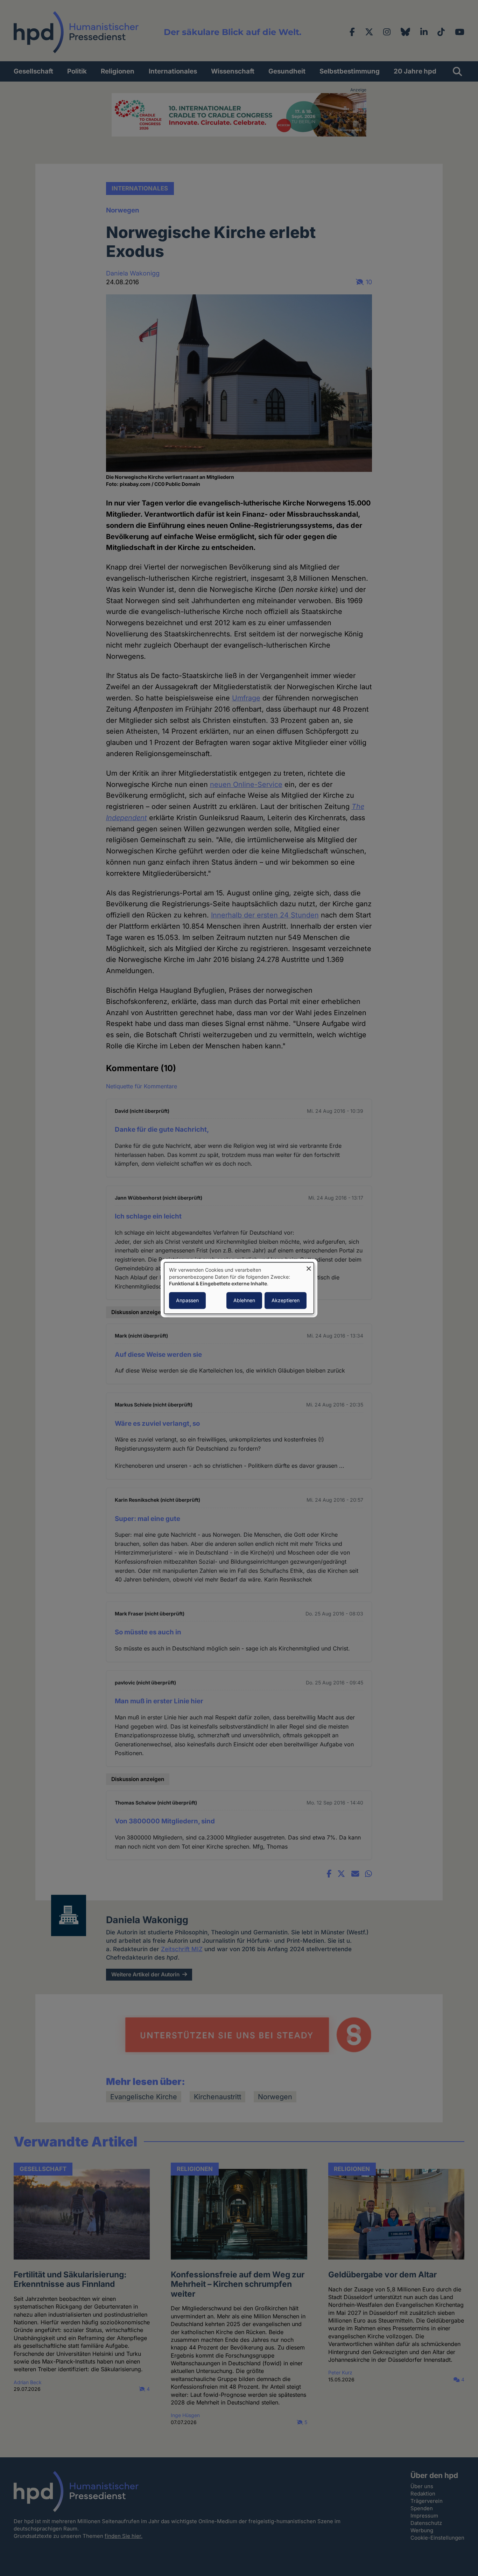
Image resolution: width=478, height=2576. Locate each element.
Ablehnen (244, 1300)
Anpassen (187, 1300)
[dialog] (239, 1288)
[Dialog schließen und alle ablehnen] (309, 1267)
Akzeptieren (286, 1300)
